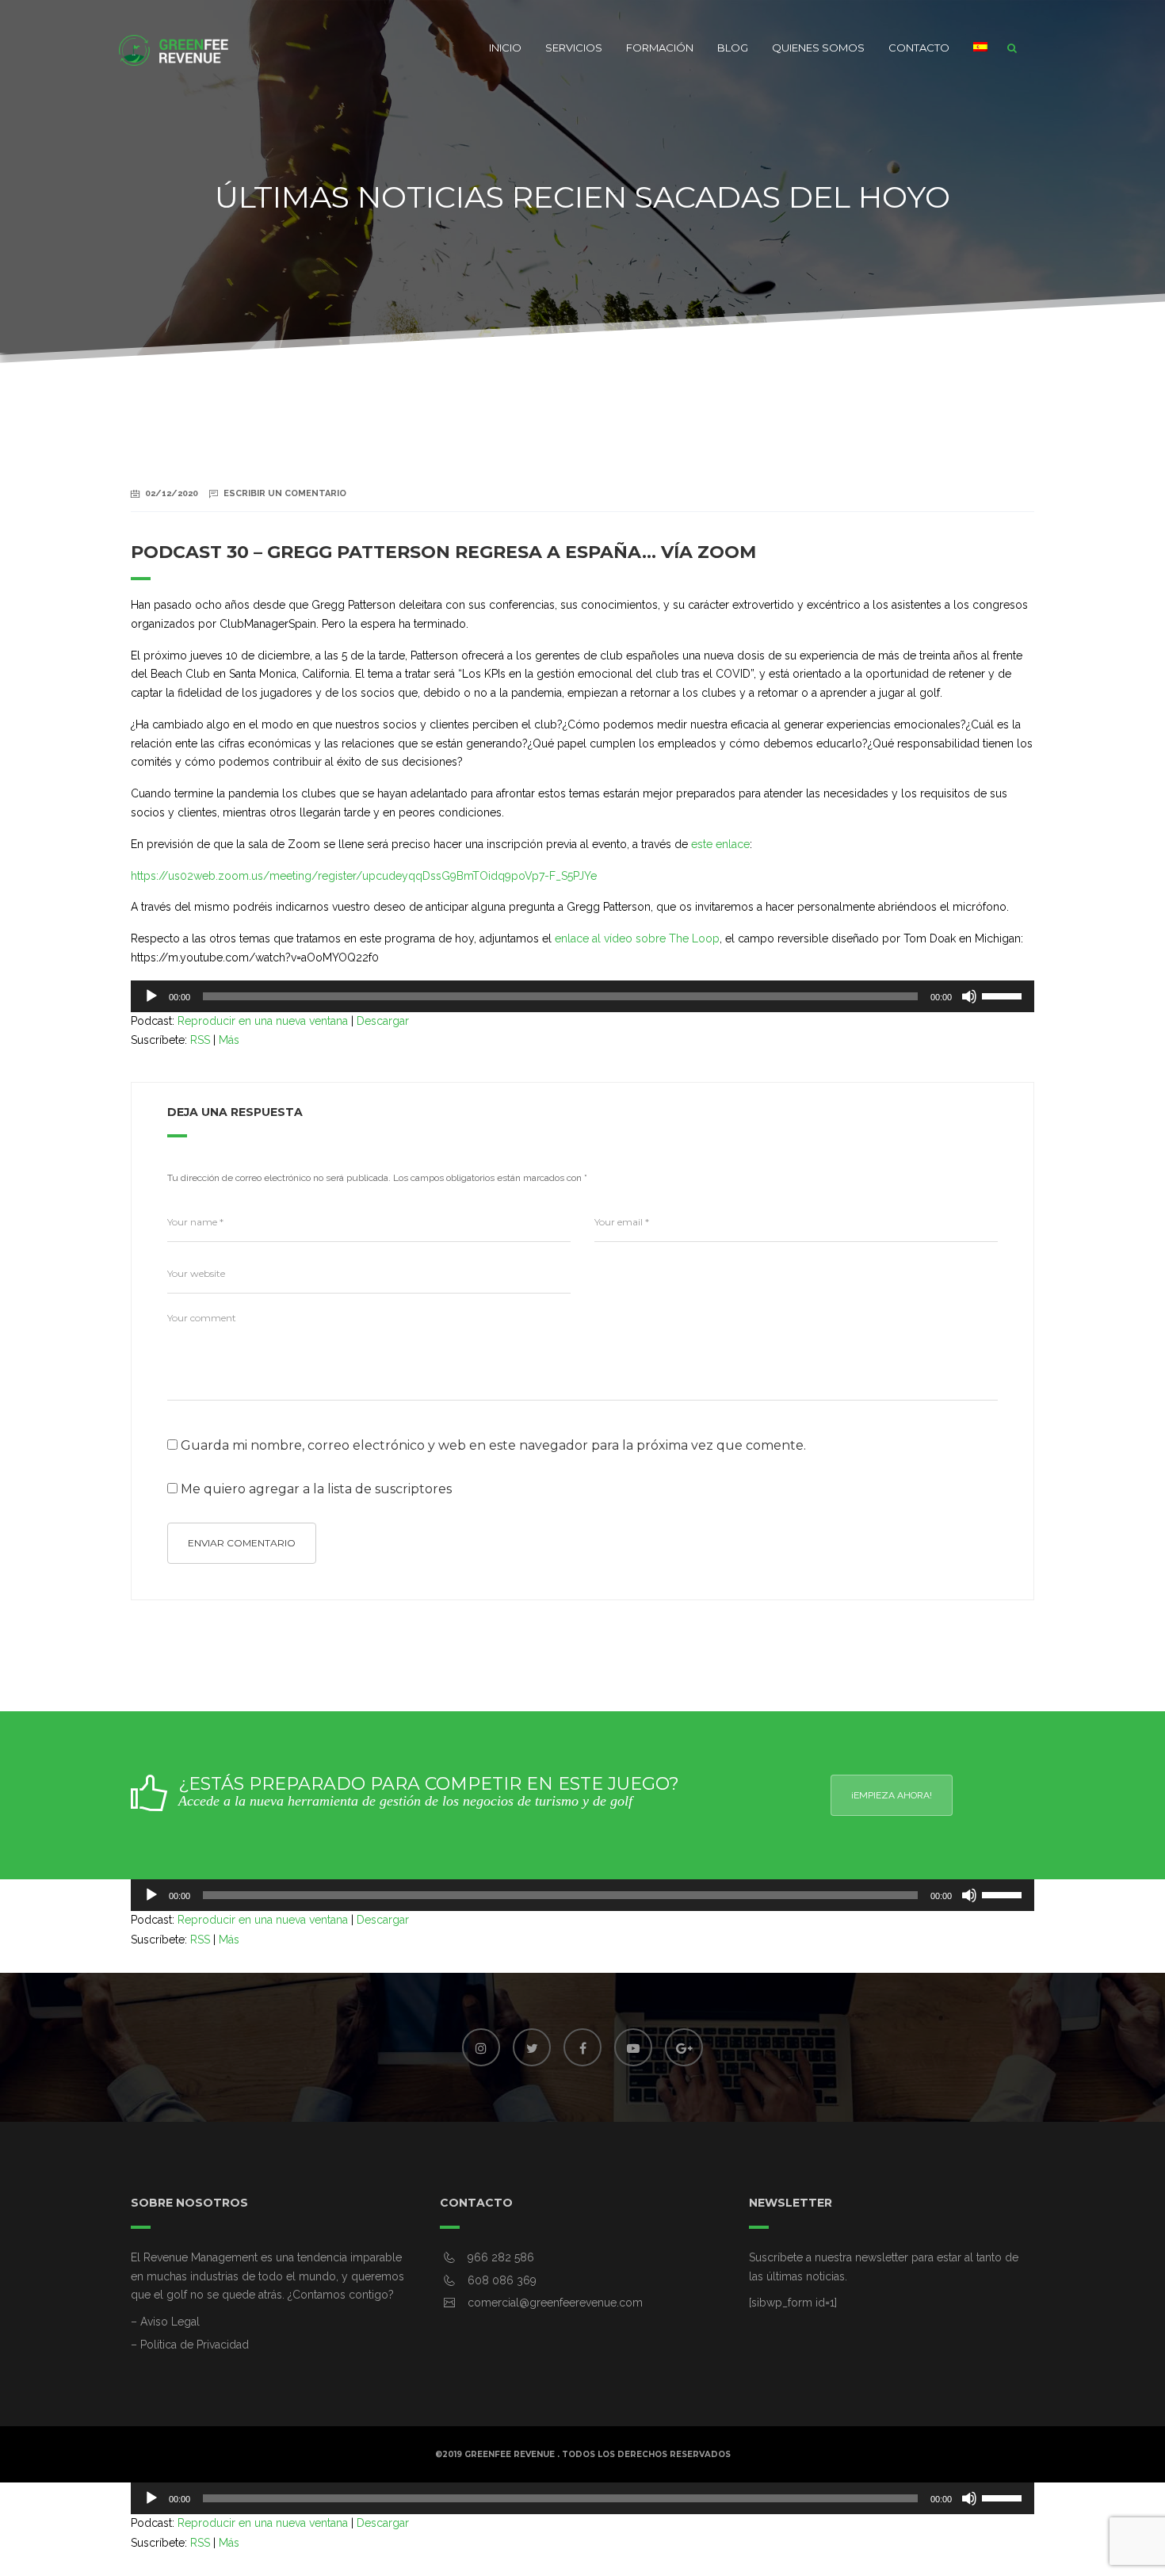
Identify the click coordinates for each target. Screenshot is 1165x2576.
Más (229, 1040)
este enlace (720, 844)
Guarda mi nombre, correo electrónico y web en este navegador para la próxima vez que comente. (493, 1446)
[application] (582, 996)
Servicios (574, 48)
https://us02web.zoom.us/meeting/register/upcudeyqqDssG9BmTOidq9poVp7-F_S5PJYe (364, 876)
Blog (733, 48)
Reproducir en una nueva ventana (263, 1021)
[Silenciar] (969, 996)
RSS (200, 1040)
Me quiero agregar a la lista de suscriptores (315, 1489)
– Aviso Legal (165, 2322)
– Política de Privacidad (190, 2345)
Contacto (919, 48)
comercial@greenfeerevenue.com (555, 2303)
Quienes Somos (818, 48)
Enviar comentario (242, 1543)
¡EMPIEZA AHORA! (892, 1795)
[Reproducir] (151, 996)
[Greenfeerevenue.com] (174, 48)
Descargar (383, 1021)
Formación (660, 48)
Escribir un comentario (285, 493)
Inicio (505, 48)
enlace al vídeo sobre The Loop (637, 938)
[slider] (1004, 995)
